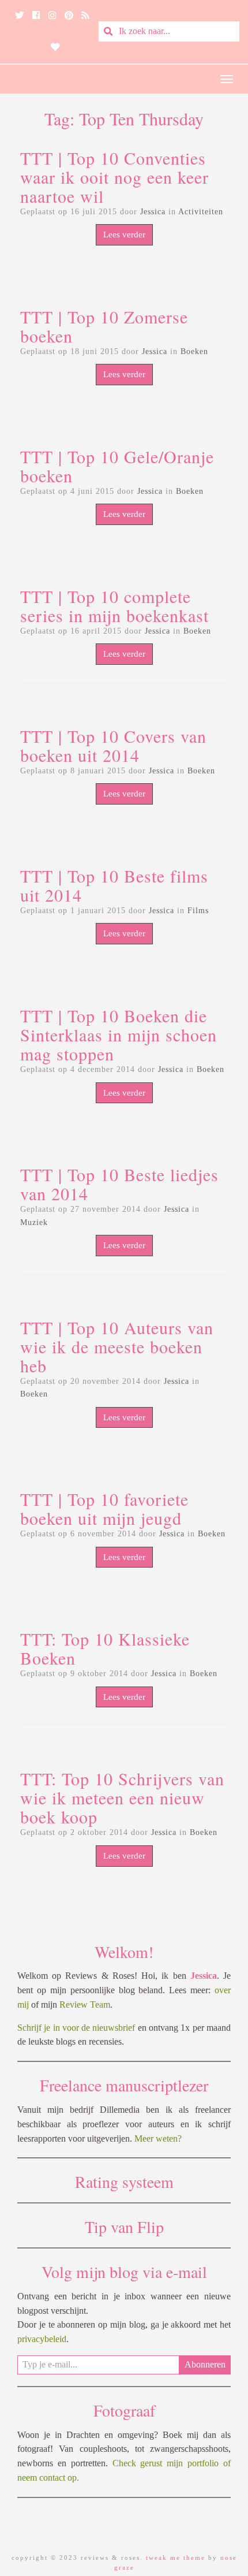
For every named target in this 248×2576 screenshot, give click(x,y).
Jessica (153, 212)
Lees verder (124, 234)
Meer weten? (158, 2138)
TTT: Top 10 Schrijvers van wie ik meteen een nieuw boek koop (122, 1797)
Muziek (34, 1222)
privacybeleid (42, 2339)
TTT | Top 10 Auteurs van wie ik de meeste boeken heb (117, 1346)
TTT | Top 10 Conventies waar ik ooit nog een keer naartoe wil (114, 177)
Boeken (194, 351)
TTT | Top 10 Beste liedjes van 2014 (119, 1184)
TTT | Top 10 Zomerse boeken (104, 326)
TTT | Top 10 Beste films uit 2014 (114, 885)
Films (198, 911)
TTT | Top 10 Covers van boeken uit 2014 (113, 745)
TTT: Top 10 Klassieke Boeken (105, 1648)
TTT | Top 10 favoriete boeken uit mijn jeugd (104, 1508)
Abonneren (205, 2364)
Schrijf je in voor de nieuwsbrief (76, 2028)
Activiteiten (201, 212)
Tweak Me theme (176, 2558)
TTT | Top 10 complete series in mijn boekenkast (114, 606)
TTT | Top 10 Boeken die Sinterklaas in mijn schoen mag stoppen (119, 1034)
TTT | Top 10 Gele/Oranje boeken (117, 466)
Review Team (85, 2004)
